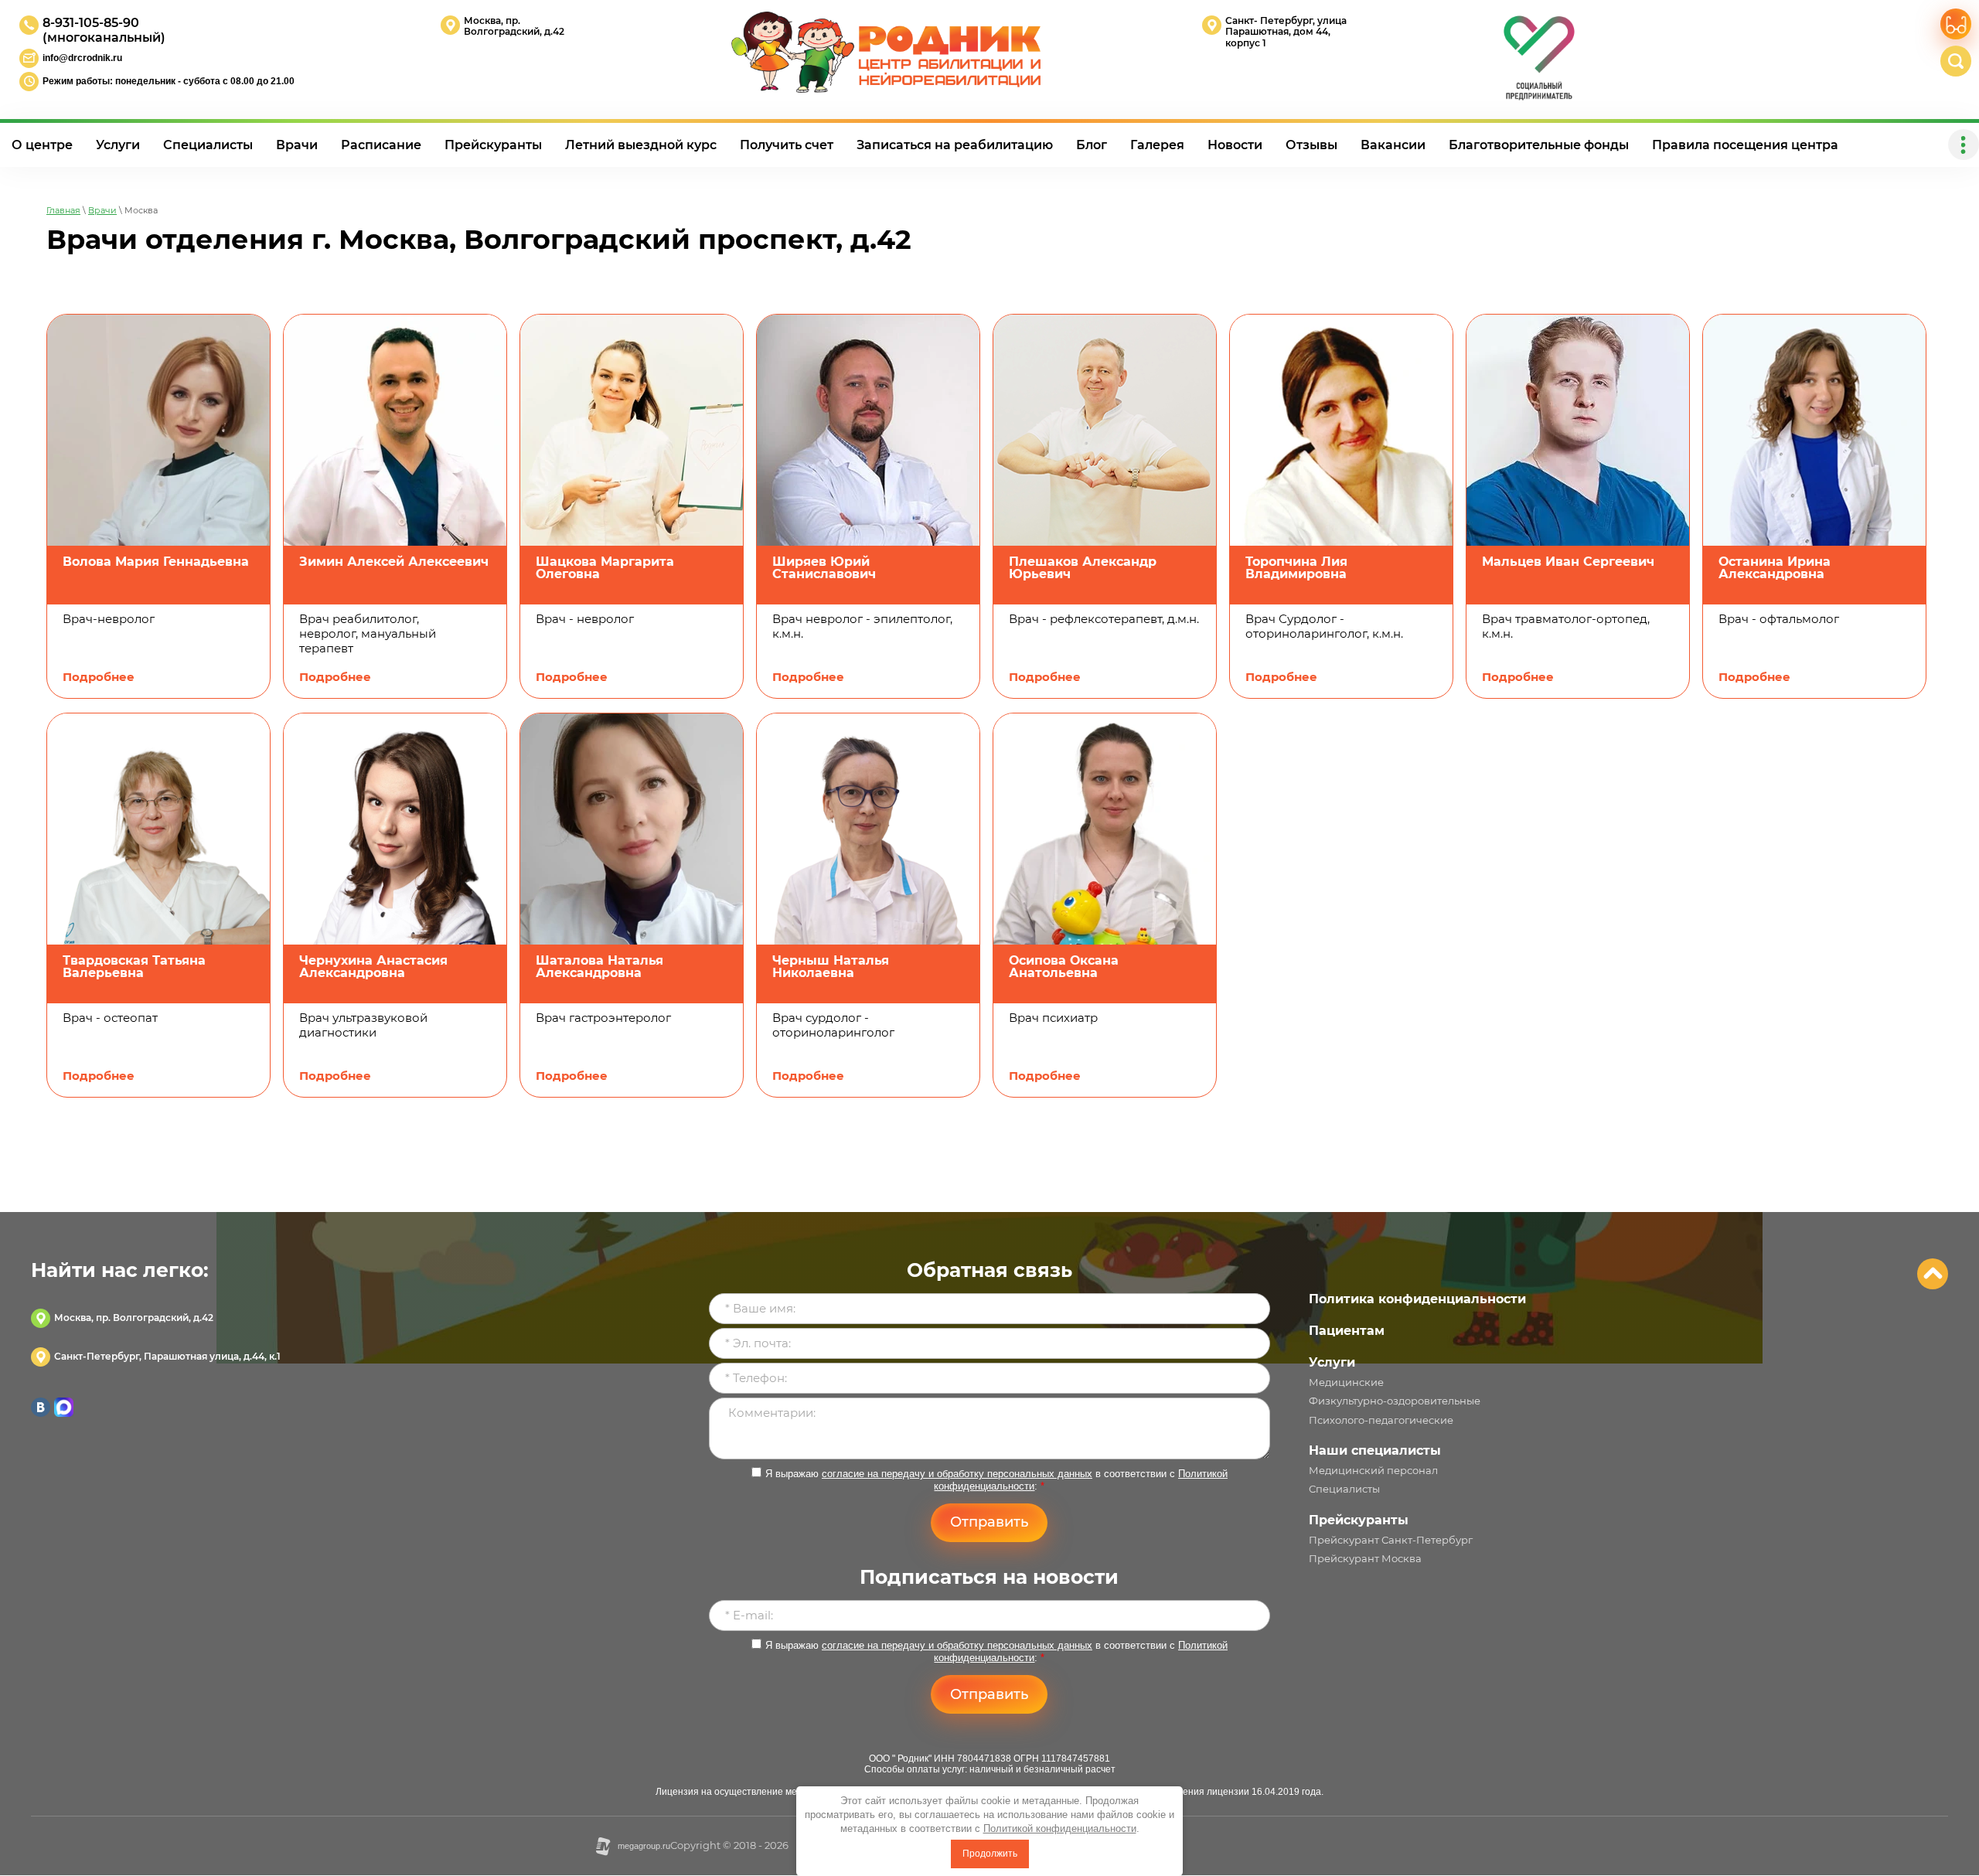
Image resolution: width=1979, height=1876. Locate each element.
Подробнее (99, 677)
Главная (63, 210)
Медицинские (1346, 1382)
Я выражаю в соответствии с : (996, 1480)
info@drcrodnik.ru (82, 58)
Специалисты (1344, 1489)
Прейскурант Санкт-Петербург (1391, 1540)
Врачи (102, 210)
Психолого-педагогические (1381, 1420)
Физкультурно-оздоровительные (1395, 1401)
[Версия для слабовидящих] (1956, 24)
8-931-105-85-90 (91, 23)
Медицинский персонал (1373, 1470)
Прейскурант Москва (1365, 1558)
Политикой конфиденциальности (1060, 1828)
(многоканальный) (104, 37)
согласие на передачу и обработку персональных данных (957, 1474)
